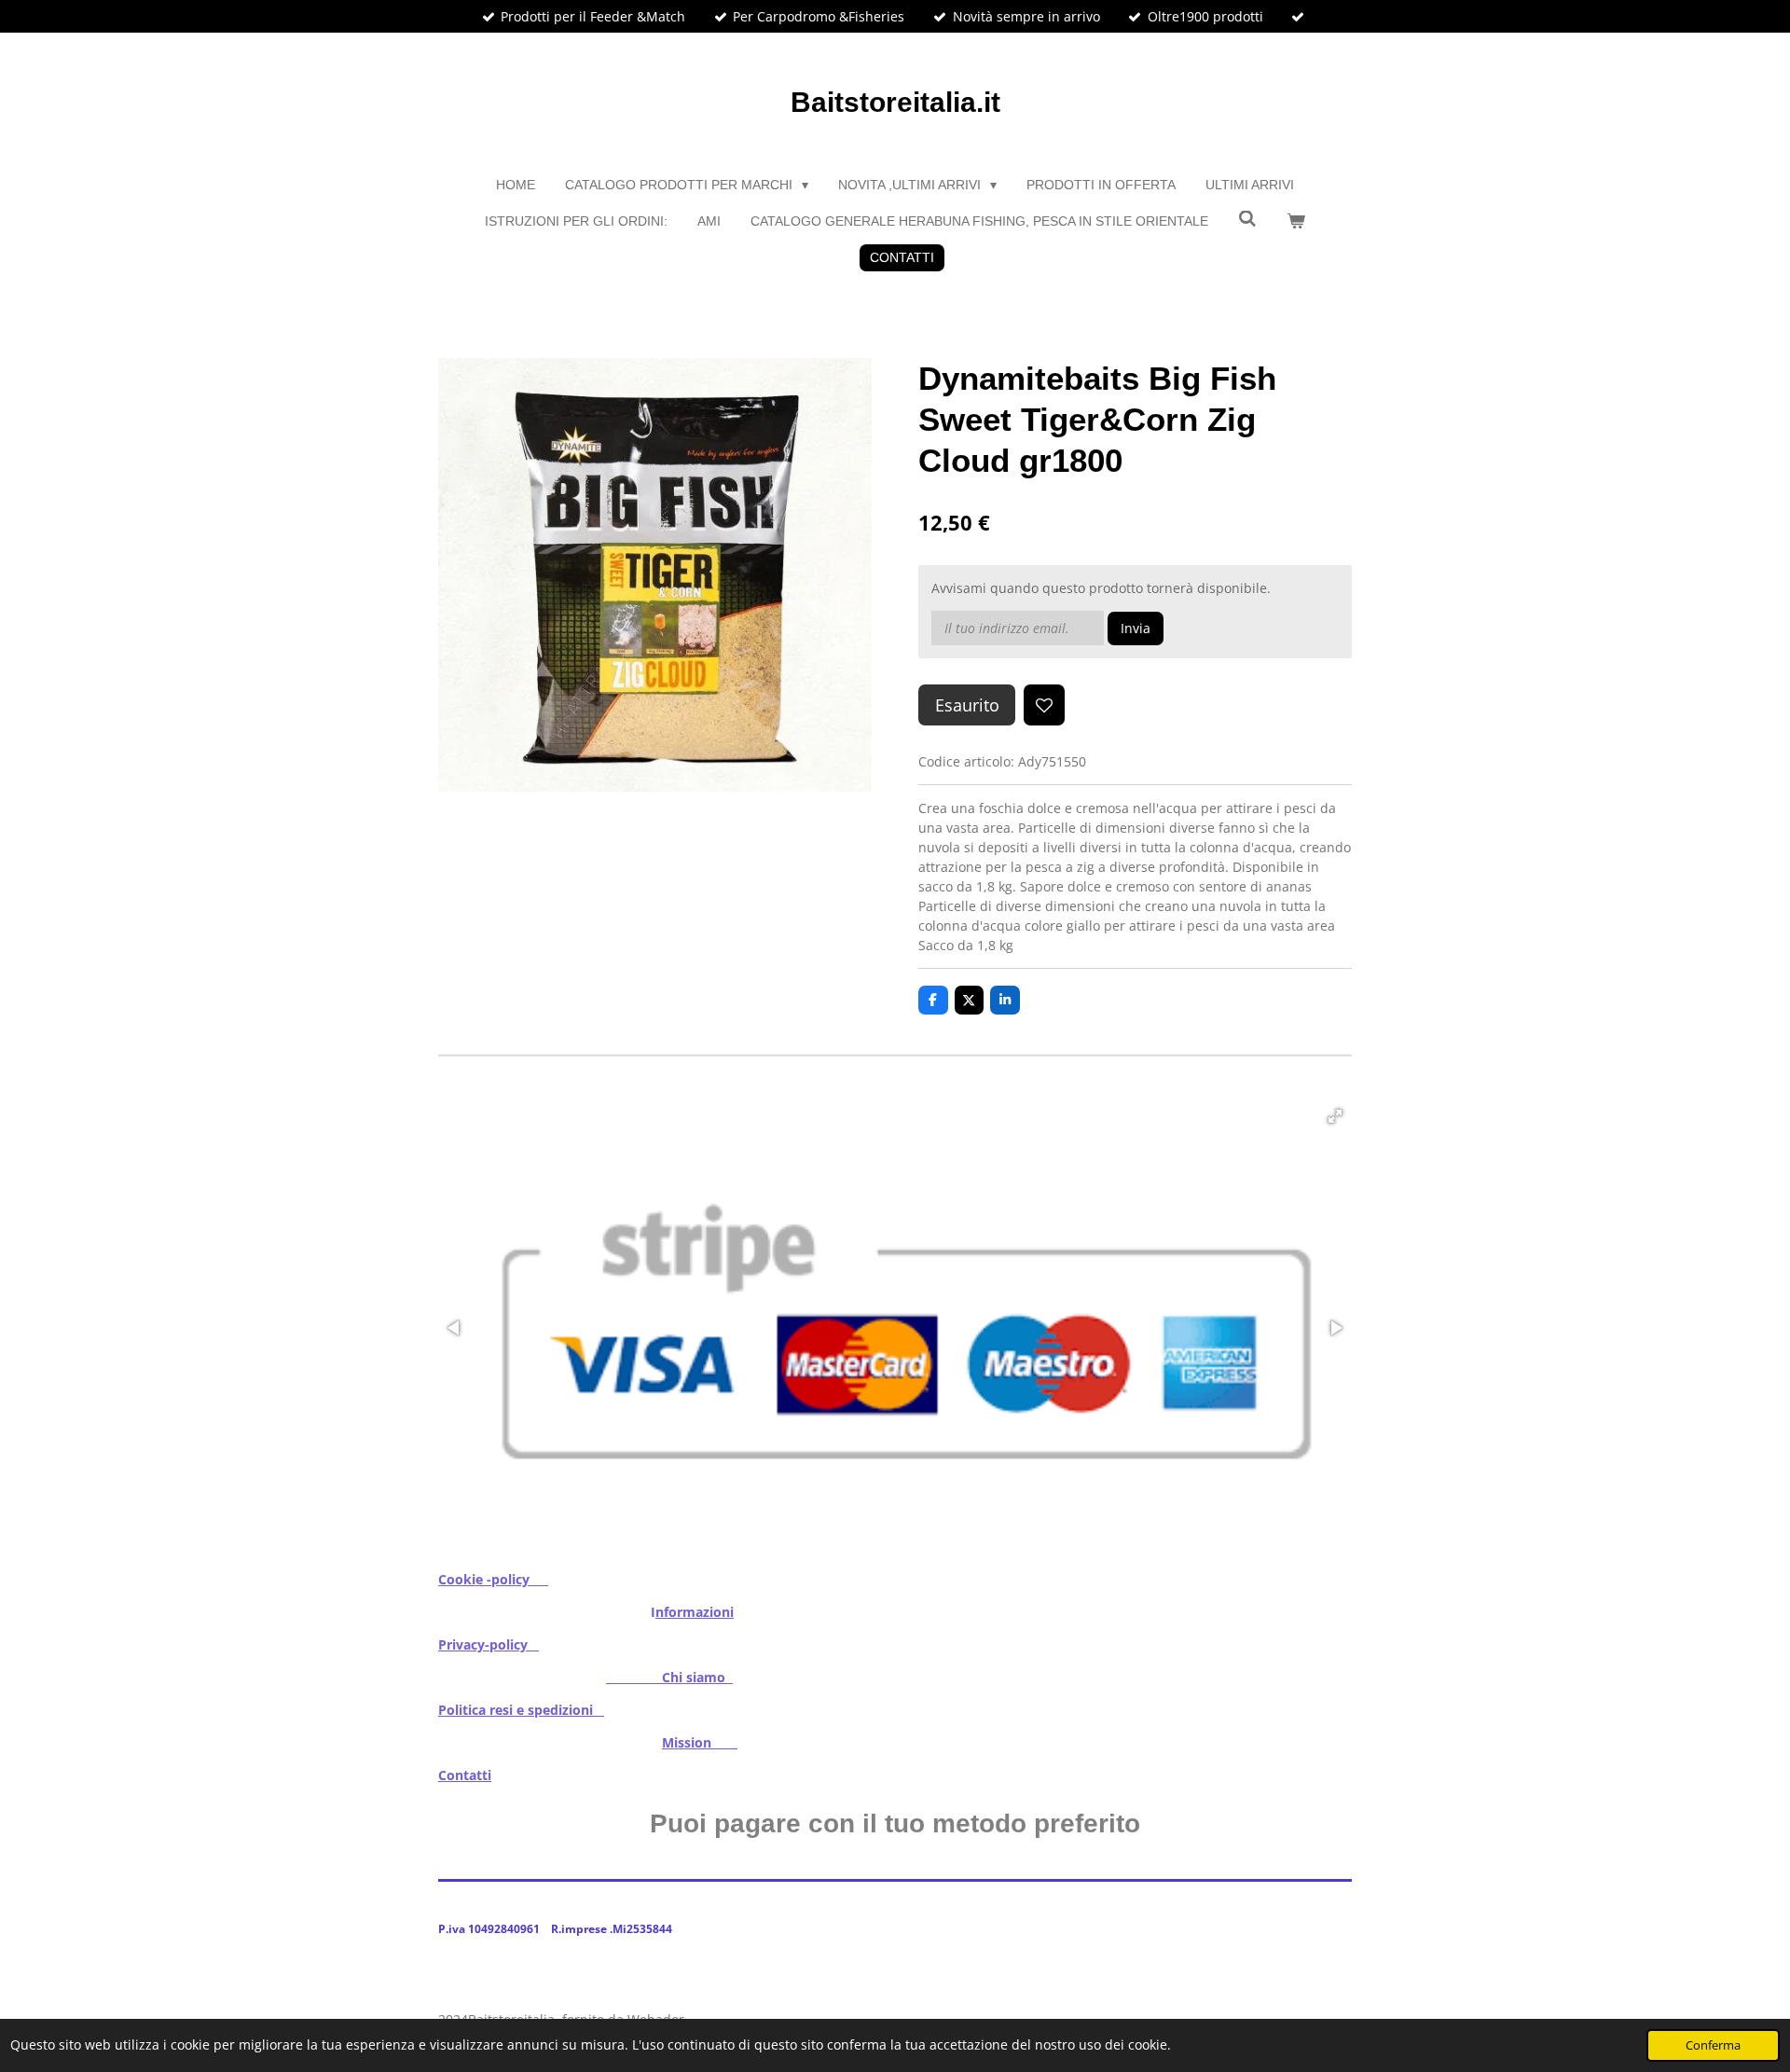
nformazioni (695, 1612)
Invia (1136, 628)
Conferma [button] (1713, 2045)
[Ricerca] (1247, 219)
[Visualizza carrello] (1296, 221)
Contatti (465, 1775)
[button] (1335, 1116)
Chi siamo (669, 1677)
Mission (700, 1742)
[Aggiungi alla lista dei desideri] (1044, 705)
